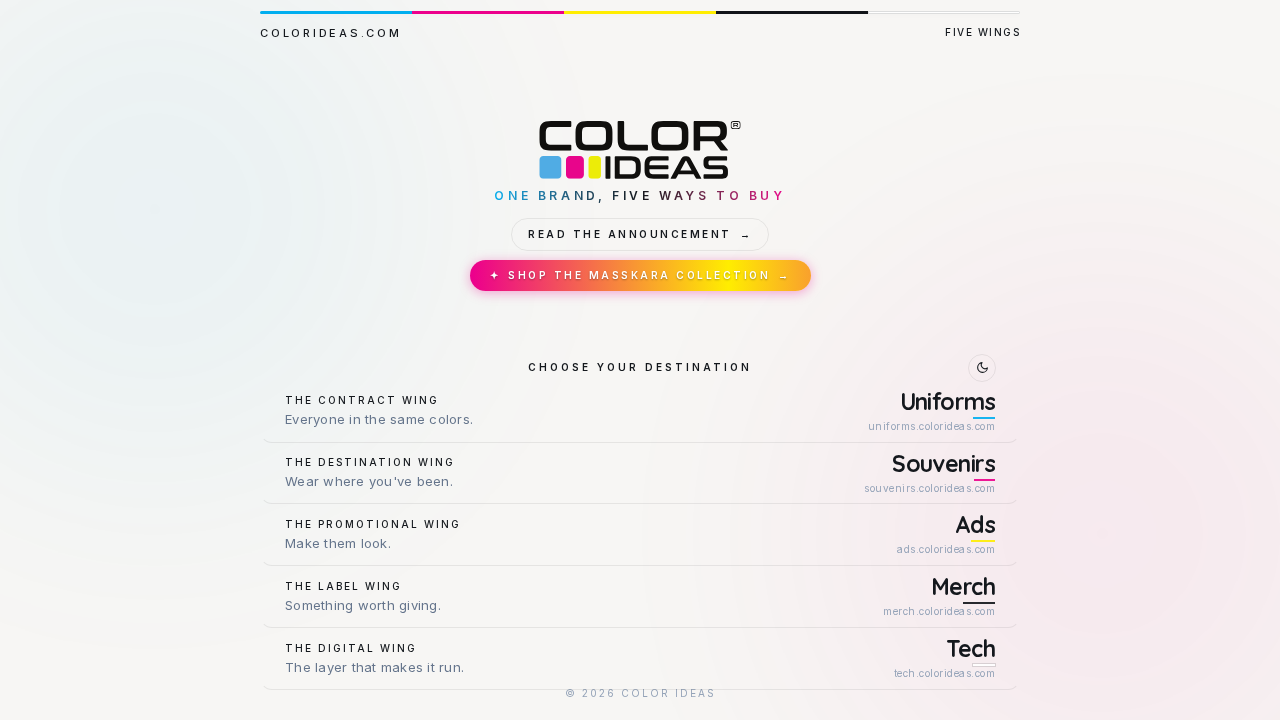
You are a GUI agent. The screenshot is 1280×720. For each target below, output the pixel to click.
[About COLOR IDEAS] (640, 150)
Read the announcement (640, 234)
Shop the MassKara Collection (640, 275)
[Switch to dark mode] (982, 368)
